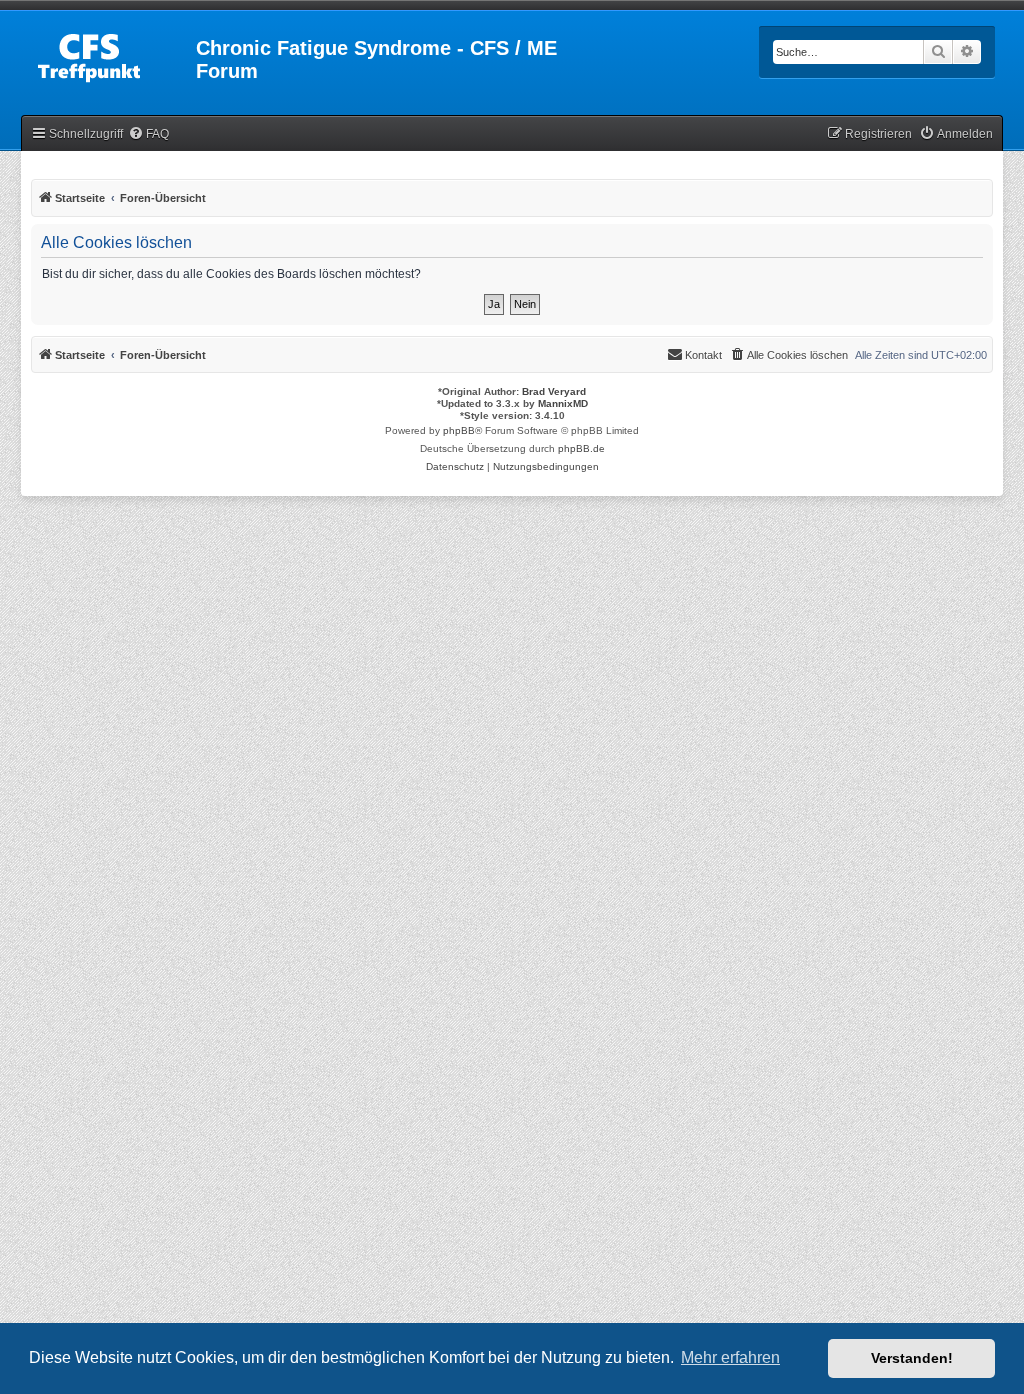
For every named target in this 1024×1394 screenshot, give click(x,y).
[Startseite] (110, 54)
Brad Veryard (554, 391)
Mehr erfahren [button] (730, 1357)
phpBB (459, 430)
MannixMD (563, 403)
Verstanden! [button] (912, 1358)
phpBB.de (581, 448)
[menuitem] (148, 134)
